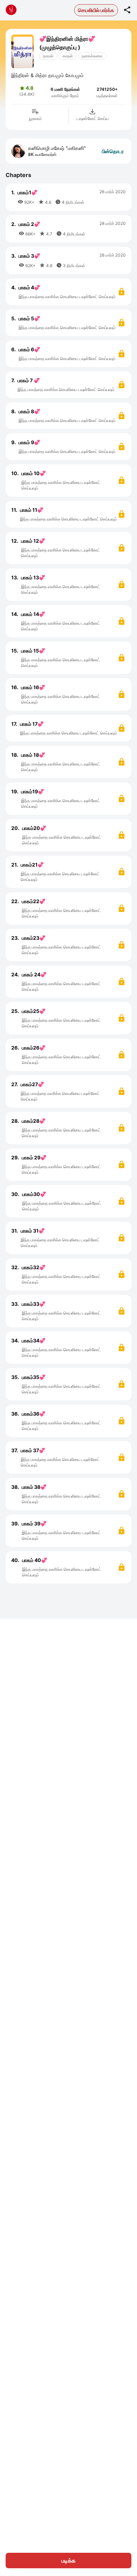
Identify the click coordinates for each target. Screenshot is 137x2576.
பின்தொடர (113, 151)
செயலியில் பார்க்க (96, 10)
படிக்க (68, 2561)
